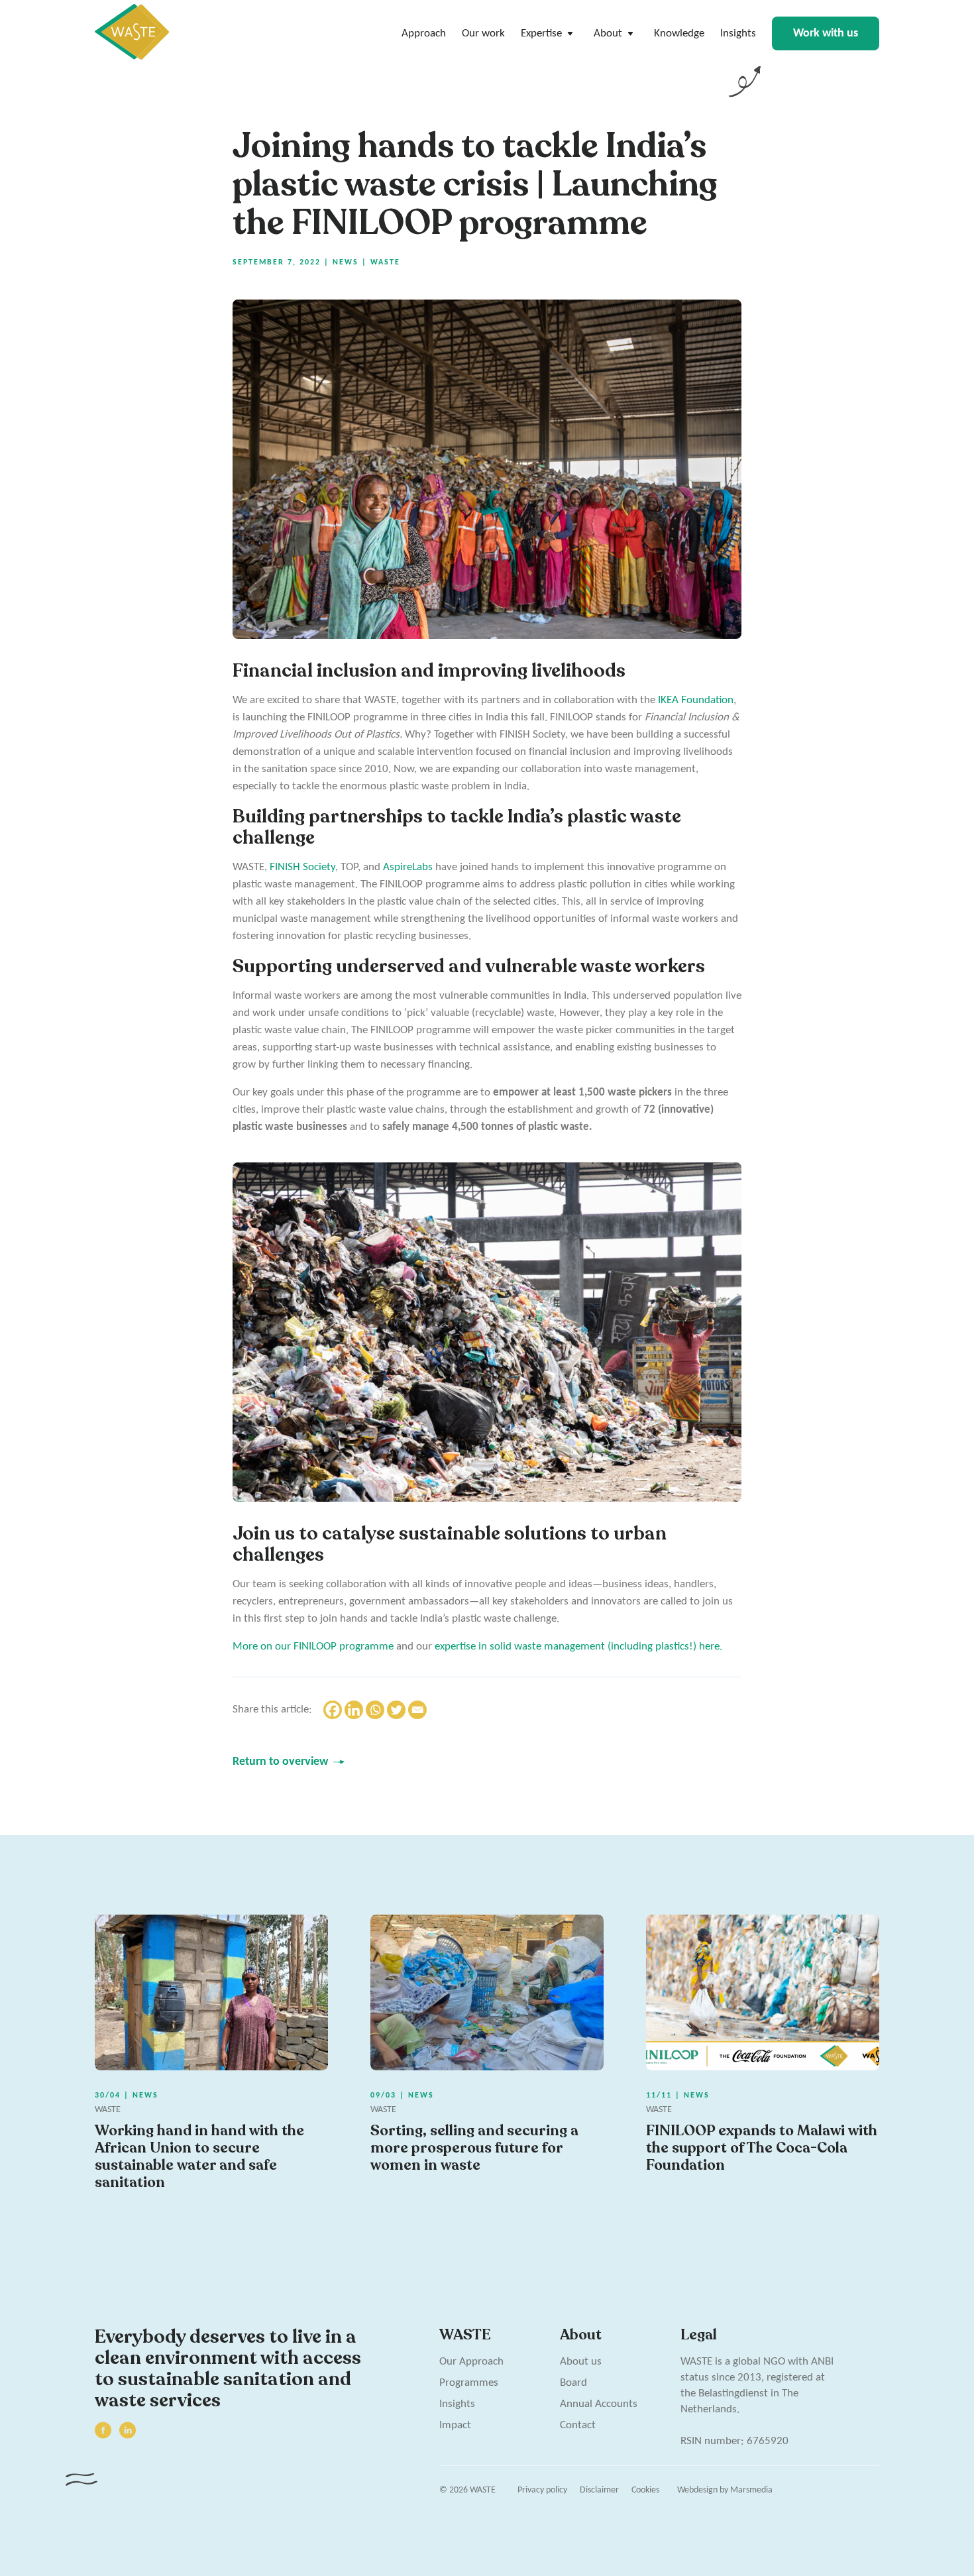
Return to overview (280, 1762)
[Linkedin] (354, 1710)
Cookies (645, 2490)
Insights (738, 33)
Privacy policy (542, 2490)
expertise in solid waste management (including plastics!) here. (578, 1647)
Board (573, 2383)
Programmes (469, 2383)
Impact (455, 2425)
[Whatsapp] (375, 1710)
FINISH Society (302, 867)
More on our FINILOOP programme (313, 1647)
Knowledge (679, 33)
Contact (578, 2425)
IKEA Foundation (696, 700)
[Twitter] (396, 1710)
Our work (483, 33)
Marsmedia (751, 2490)
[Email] (417, 1710)
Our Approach (471, 2362)
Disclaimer (599, 2490)
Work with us (826, 33)
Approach (424, 33)
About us (581, 2362)
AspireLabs (408, 867)
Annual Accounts (599, 2404)
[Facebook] (333, 1710)
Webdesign (697, 2490)
